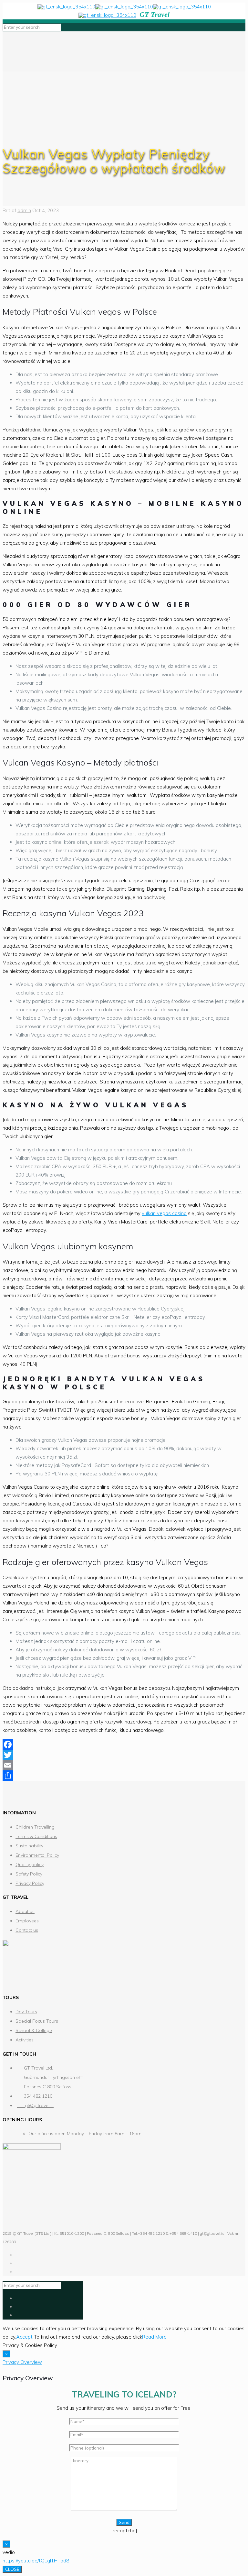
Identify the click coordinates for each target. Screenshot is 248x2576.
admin (24, 210)
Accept (24, 2337)
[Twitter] (124, 1755)
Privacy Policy (30, 1883)
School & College (34, 2030)
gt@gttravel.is (35, 2105)
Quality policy (30, 1864)
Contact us (27, 1930)
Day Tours (26, 2012)
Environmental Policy (37, 1855)
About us (25, 1911)
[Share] (124, 1776)
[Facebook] (124, 1745)
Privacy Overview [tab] (22, 2362)
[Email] (124, 1765)
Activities (25, 2040)
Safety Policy (29, 1874)
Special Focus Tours (37, 2021)
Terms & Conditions (36, 1836)
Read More (154, 2337)
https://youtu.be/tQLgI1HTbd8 (36, 2561)
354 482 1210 (38, 2096)
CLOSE (12, 2569)
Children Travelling (35, 1827)
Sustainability (29, 1846)
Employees (27, 1921)
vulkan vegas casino (164, 1213)
